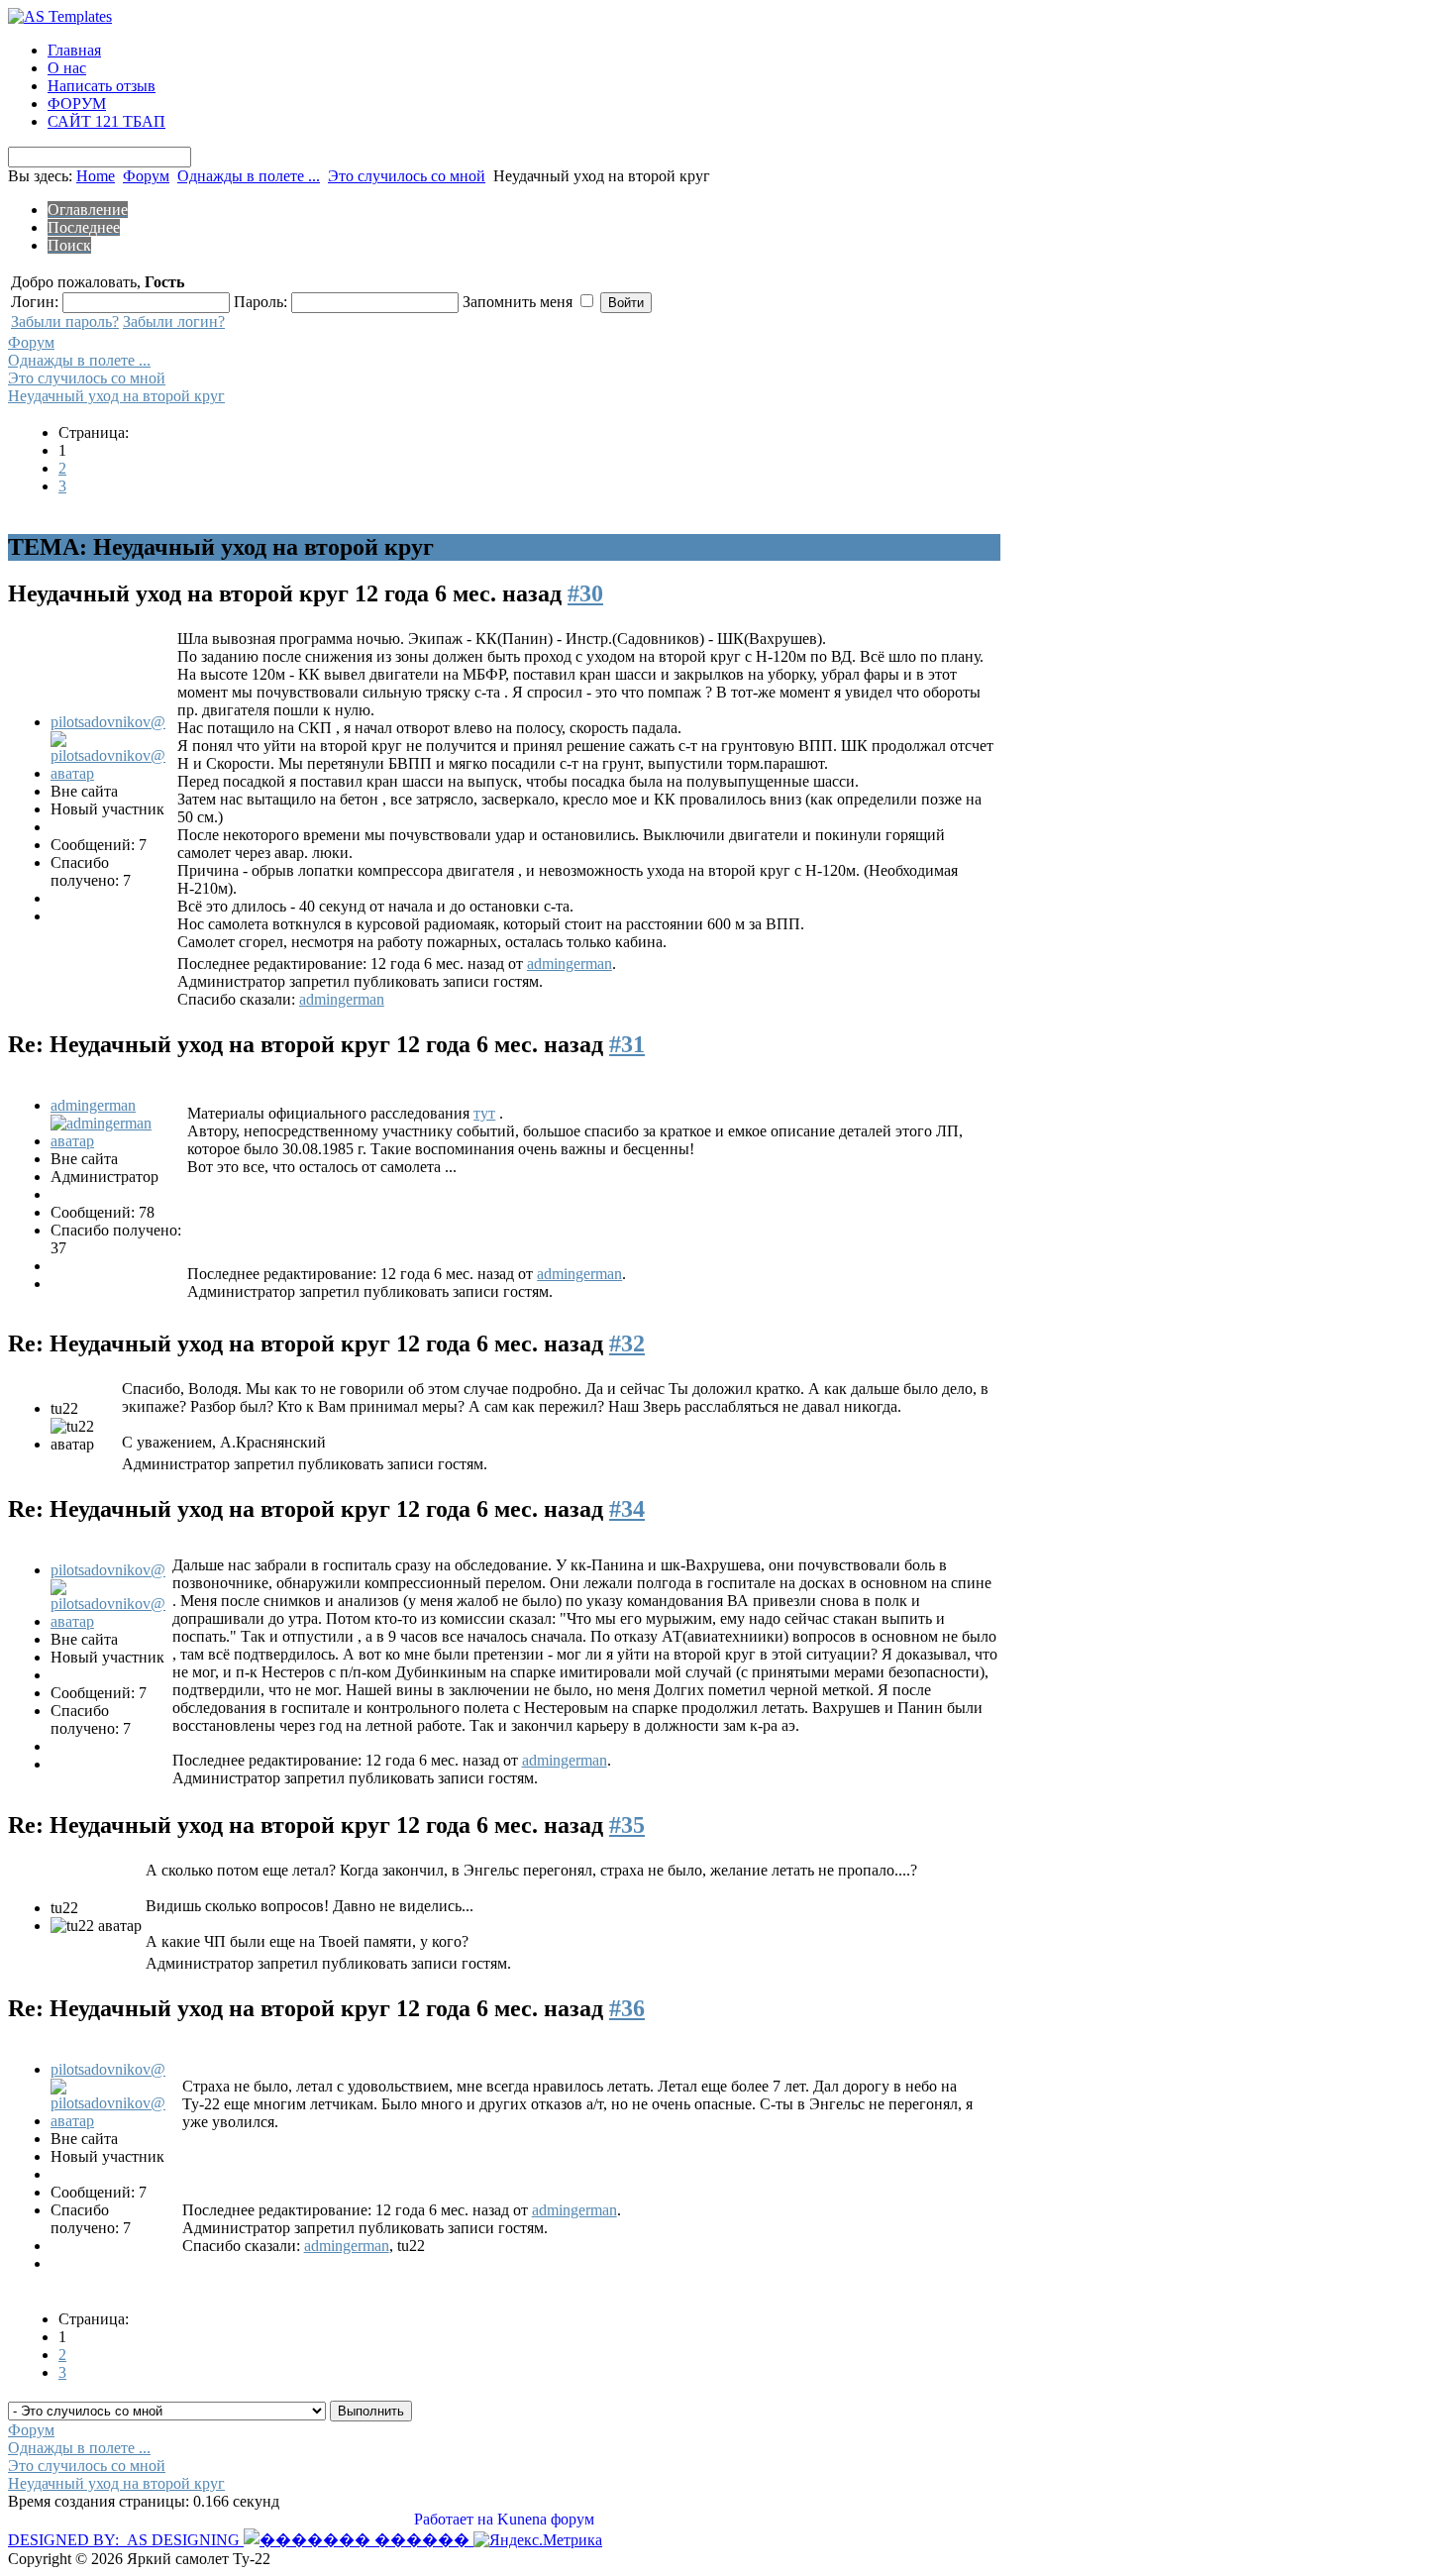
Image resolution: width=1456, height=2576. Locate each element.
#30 (585, 593)
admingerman (570, 964)
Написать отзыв (102, 86)
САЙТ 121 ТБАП (106, 121)
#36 (627, 2008)
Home (96, 176)
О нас (67, 68)
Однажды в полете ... (249, 176)
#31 (627, 1044)
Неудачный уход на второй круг (116, 396)
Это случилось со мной (407, 176)
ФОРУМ (77, 104)
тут (484, 1113)
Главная (74, 50)
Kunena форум (546, 2519)
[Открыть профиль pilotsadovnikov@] (112, 773)
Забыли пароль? (65, 322)
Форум (146, 176)
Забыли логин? (174, 322)
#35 (627, 1825)
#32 (627, 1343)
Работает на (454, 2519)
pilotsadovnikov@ (108, 722)
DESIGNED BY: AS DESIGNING (126, 2540)
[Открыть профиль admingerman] (117, 1141)
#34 (627, 1509)
